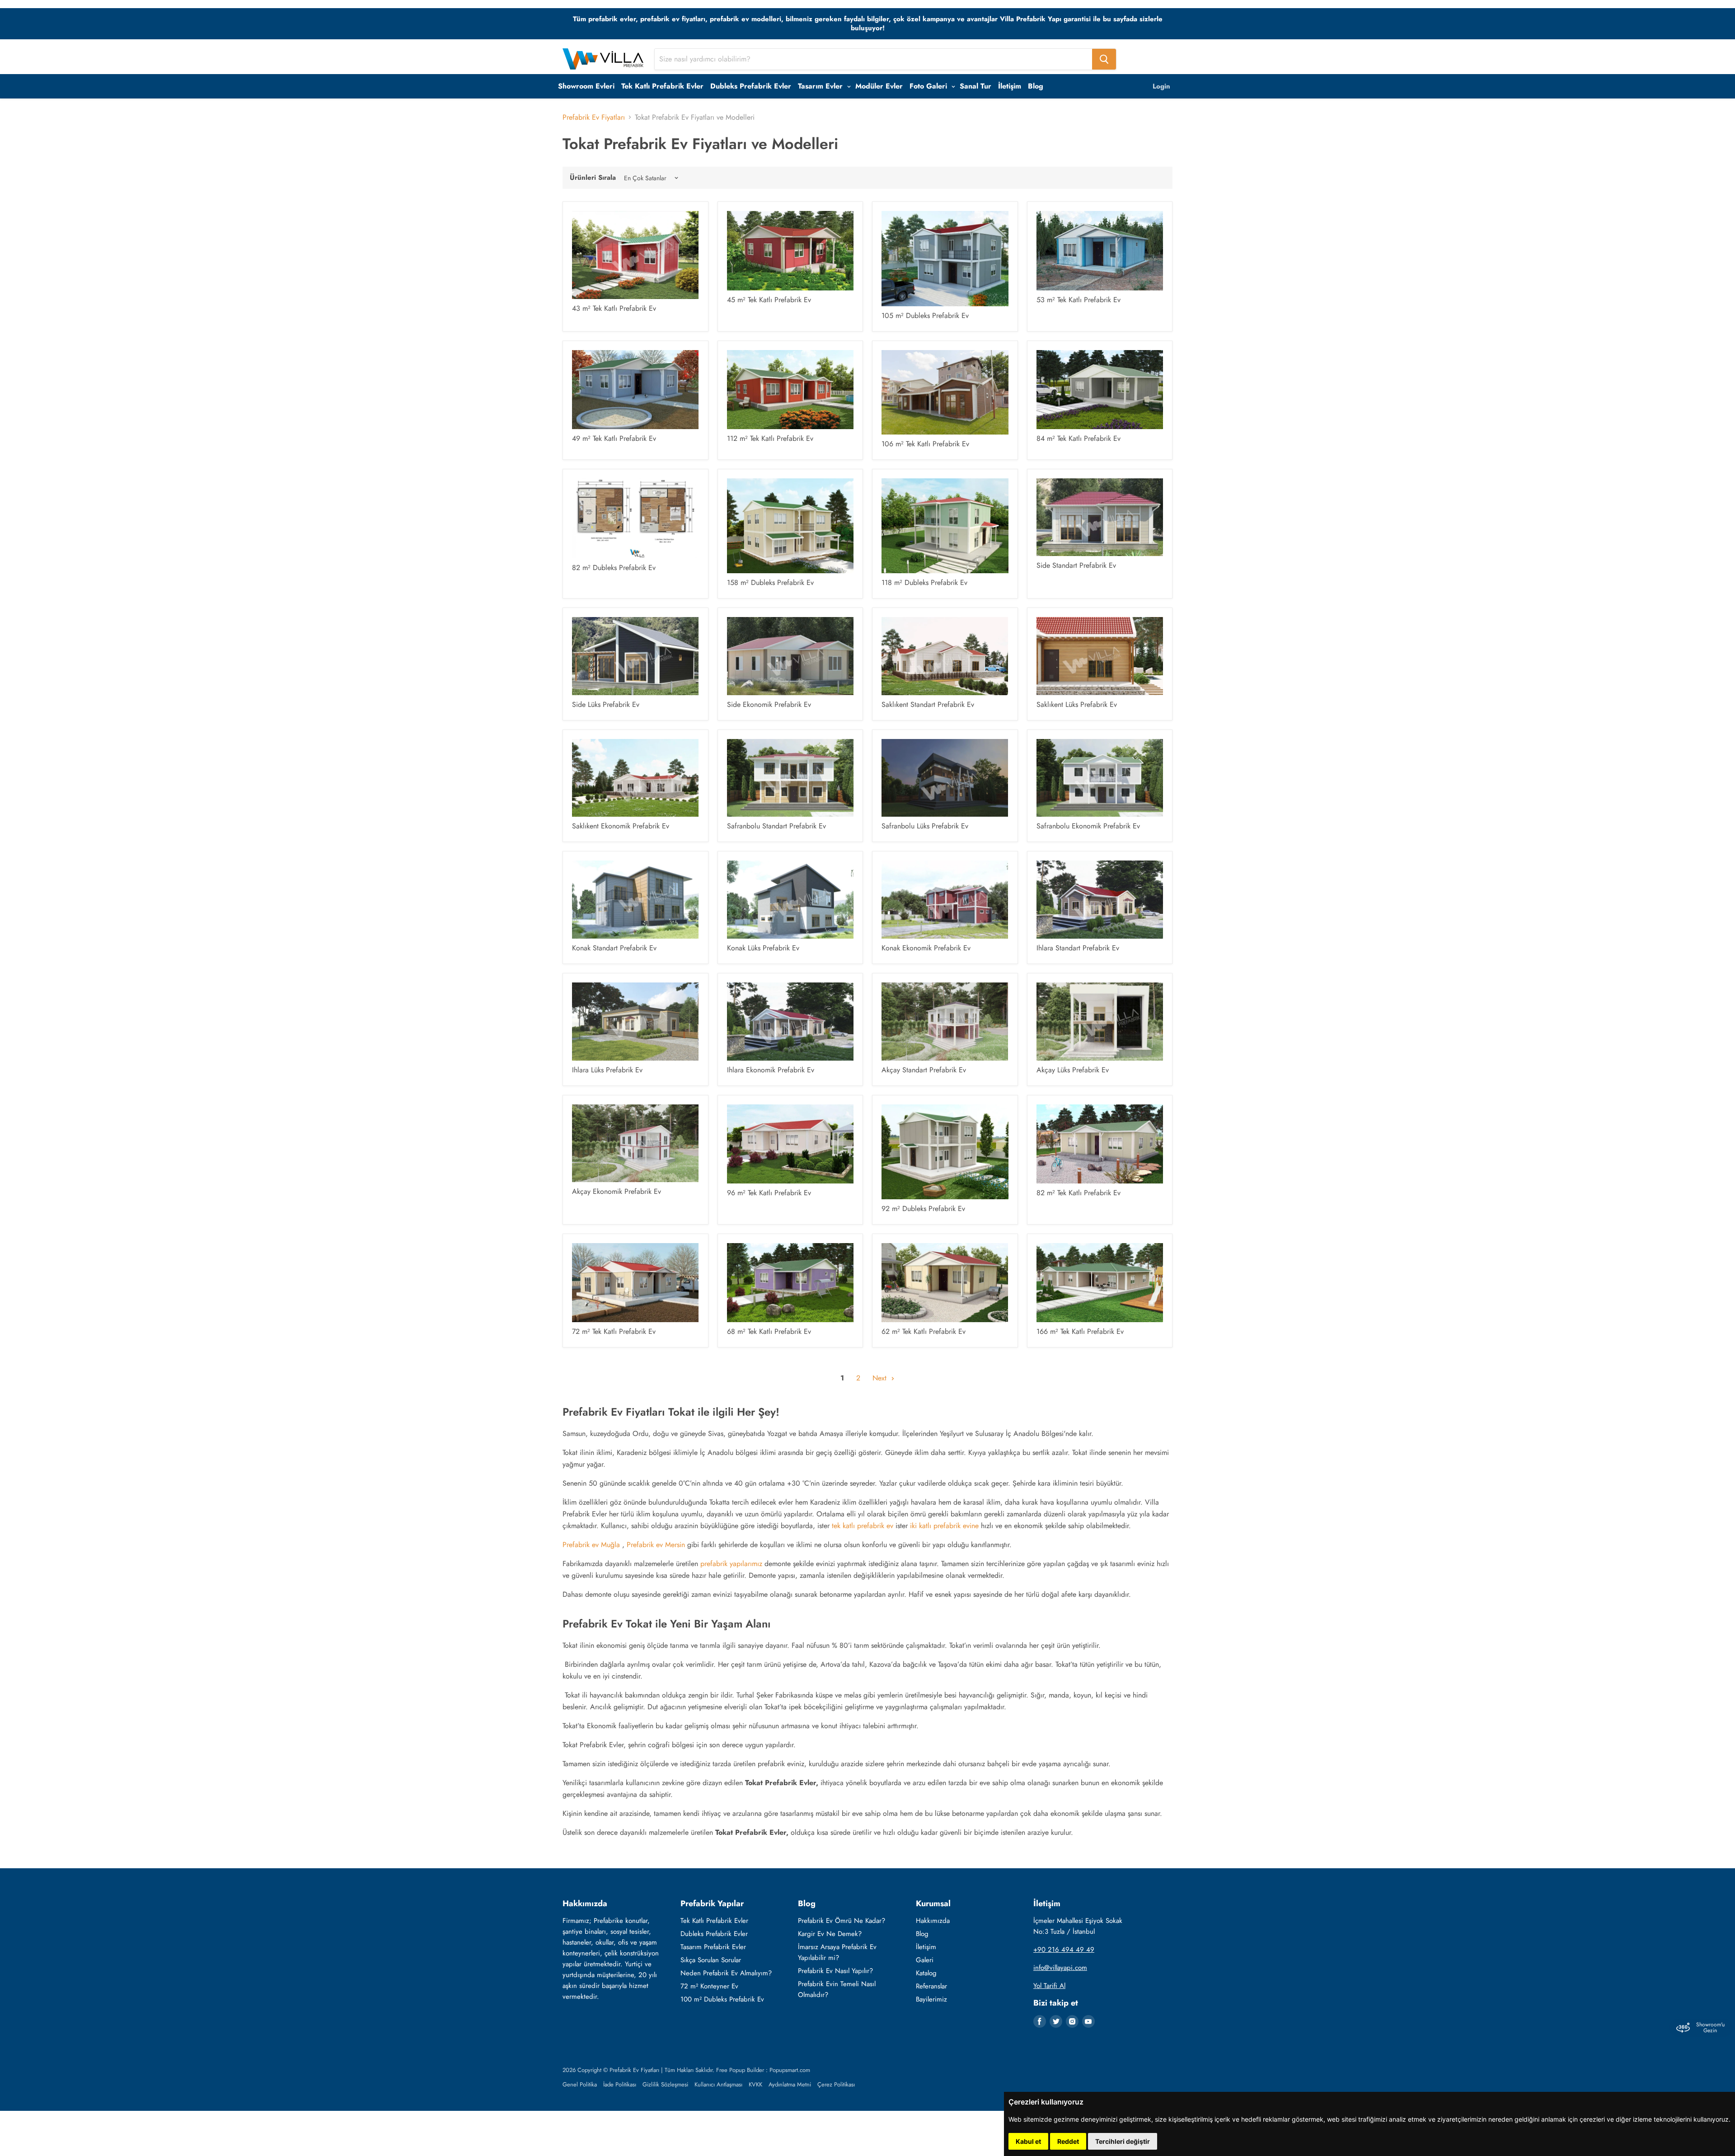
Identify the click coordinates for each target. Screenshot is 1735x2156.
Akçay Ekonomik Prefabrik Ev (617, 1191)
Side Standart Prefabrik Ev (1076, 565)
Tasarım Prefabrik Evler (713, 1947)
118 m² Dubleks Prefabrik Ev (924, 582)
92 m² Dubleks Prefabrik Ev (923, 1209)
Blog (1036, 86)
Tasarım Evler (821, 86)
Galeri (925, 1960)
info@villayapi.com (1060, 1968)
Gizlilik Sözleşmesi (665, 2084)
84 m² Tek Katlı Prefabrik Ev (1079, 438)
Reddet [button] (1068, 2141)
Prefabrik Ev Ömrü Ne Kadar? (842, 1921)
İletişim (1010, 86)
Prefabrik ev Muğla (592, 1545)
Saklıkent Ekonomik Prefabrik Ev (621, 826)
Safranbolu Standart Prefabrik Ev (776, 826)
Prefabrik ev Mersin (656, 1545)
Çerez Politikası (836, 2084)
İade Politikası (620, 2084)
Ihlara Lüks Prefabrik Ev (607, 1070)
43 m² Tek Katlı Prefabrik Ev (614, 308)
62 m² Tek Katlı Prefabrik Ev (924, 1331)
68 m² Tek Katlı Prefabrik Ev (769, 1331)
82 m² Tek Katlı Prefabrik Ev (1079, 1193)
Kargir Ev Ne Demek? (830, 1934)
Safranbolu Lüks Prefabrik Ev (925, 826)
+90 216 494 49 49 (1064, 1950)
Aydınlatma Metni (790, 2084)
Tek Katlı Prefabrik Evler (662, 86)
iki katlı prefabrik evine (944, 1526)
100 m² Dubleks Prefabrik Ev (722, 1999)
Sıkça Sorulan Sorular (711, 1960)
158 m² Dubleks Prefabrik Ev (770, 582)
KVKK (755, 2084)
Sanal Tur (975, 86)
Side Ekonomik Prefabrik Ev (769, 704)
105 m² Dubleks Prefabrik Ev (925, 316)
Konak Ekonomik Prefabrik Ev (926, 948)
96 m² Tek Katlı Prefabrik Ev (769, 1193)
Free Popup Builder (740, 2070)
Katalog (926, 1973)
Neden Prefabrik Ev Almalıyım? (726, 1973)
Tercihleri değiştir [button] (1123, 2141)
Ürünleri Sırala (593, 178)
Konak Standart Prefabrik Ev (614, 948)
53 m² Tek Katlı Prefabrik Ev (1079, 300)
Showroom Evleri (586, 86)
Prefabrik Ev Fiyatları (594, 117)
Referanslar (931, 1986)
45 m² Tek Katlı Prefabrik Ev (769, 300)
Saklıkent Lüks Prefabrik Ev (1077, 704)
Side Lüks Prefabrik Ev (606, 704)
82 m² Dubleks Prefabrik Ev (614, 568)
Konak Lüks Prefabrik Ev (763, 948)
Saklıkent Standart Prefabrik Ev (928, 704)
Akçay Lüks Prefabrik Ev (1073, 1070)
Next (881, 1378)
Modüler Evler (879, 86)
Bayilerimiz (931, 1999)
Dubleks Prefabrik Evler (751, 86)
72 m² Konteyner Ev (709, 1986)
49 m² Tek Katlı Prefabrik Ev (614, 438)
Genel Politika (580, 2084)
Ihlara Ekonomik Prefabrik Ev (771, 1070)
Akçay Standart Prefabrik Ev (924, 1070)
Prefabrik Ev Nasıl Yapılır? (835, 1971)
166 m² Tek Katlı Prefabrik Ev (1080, 1331)
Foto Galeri (929, 86)
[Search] (1104, 59)
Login (1161, 86)
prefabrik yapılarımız (730, 1564)
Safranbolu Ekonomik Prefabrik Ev (1088, 826)
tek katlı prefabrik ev (863, 1526)
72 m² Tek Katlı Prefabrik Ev (614, 1331)
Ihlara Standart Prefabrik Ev (1078, 948)
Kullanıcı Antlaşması (718, 2084)
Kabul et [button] (1028, 2141)
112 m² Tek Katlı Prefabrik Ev (770, 438)
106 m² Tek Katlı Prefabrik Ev (925, 444)
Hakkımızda (933, 1921)
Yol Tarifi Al (1049, 1986)
